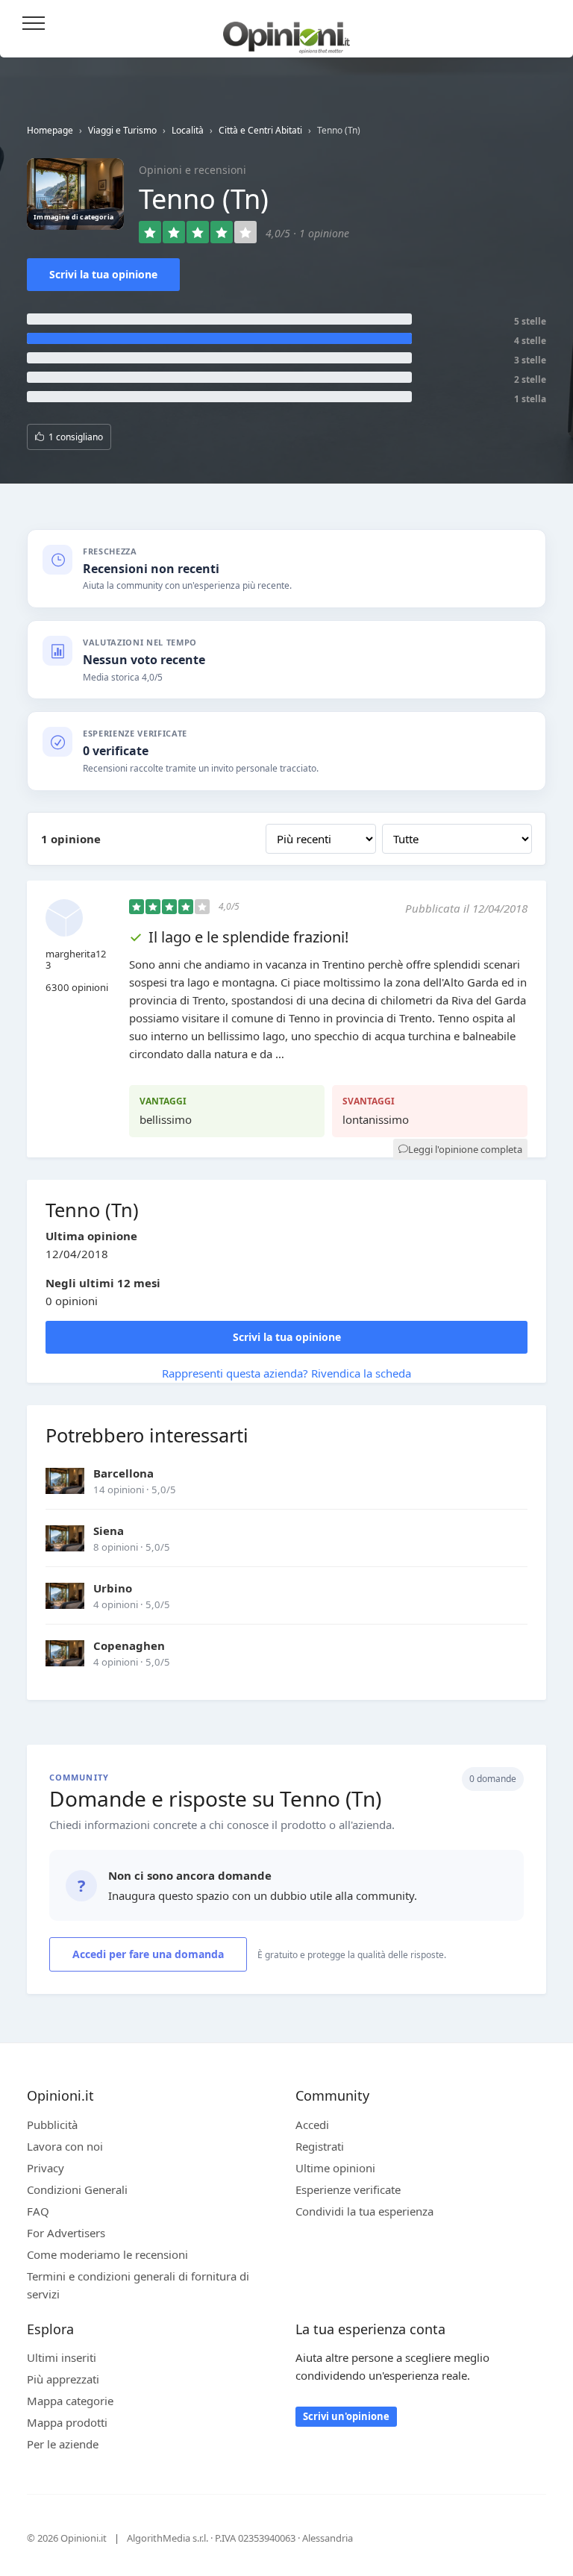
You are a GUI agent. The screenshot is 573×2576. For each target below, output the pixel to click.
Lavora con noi (65, 2146)
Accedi (542, 24)
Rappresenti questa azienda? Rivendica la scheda (286, 1373)
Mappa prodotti (67, 2422)
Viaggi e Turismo (122, 130)
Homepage (50, 130)
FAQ (38, 2211)
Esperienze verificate (348, 2189)
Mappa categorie (70, 2401)
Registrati (320, 2146)
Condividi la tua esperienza (364, 2211)
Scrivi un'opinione (346, 2416)
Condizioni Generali (77, 2189)
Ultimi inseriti (62, 2357)
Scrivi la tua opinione (103, 274)
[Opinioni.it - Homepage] (286, 32)
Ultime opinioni (335, 2168)
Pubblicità (52, 2125)
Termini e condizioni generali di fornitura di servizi (138, 2285)
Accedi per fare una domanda (148, 1954)
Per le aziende (63, 2444)
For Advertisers (66, 2233)
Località (188, 130)
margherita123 (76, 960)
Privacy (46, 2168)
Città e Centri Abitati (260, 130)
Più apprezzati (63, 2379)
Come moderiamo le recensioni (107, 2254)
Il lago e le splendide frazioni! (248, 937)
